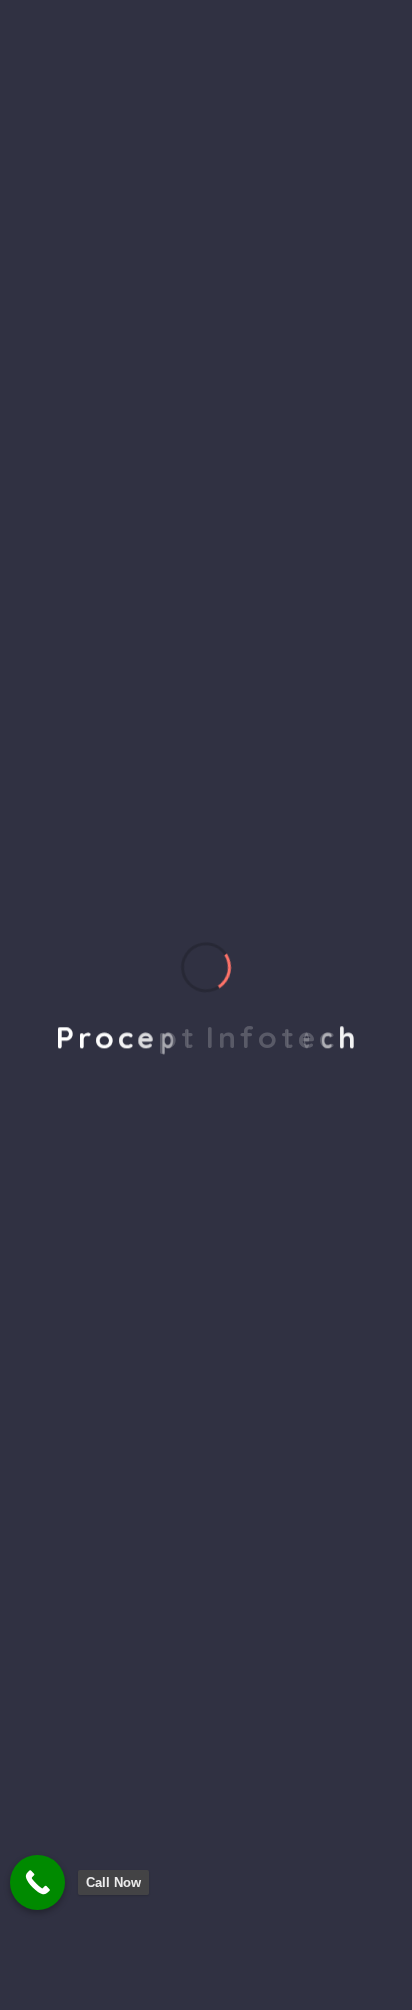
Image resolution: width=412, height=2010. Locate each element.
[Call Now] (37, 1882)
